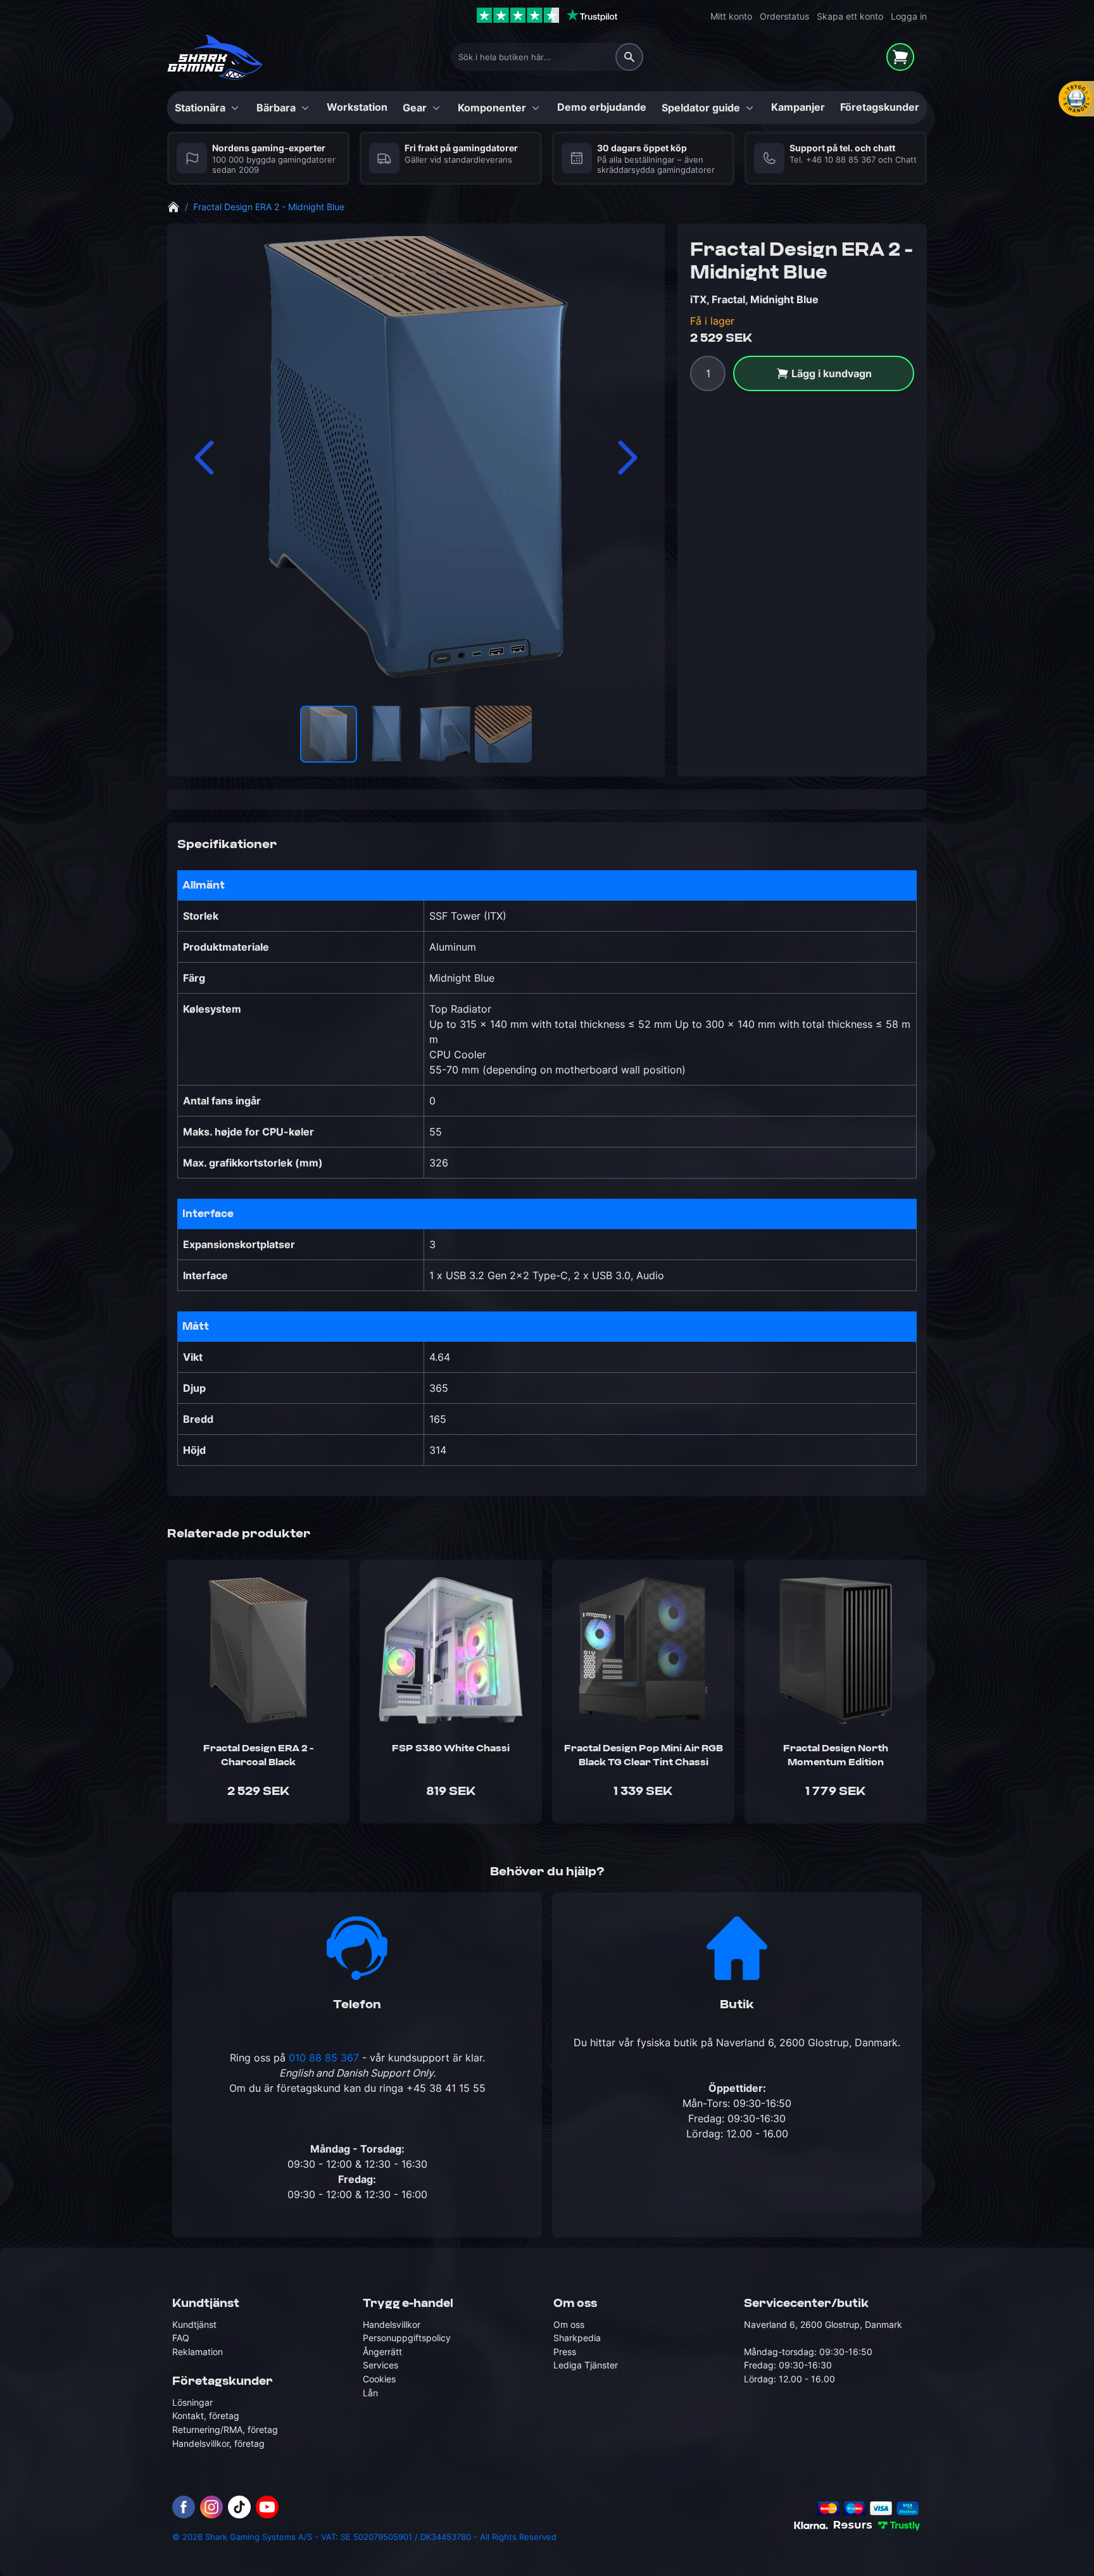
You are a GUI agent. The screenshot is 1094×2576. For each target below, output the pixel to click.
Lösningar (192, 2402)
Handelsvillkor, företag (218, 2443)
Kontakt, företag (206, 2416)
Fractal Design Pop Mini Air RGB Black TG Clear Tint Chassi (644, 1756)
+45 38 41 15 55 (446, 2088)
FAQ (181, 2338)
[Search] (629, 57)
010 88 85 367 (324, 2058)
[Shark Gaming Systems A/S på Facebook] (184, 2507)
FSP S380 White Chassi (451, 1748)
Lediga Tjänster (586, 2365)
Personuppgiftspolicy (407, 2338)
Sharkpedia (577, 2338)
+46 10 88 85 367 (841, 160)
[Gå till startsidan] (173, 206)
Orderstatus (784, 16)
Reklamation (198, 2351)
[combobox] (547, 57)
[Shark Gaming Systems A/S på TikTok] (239, 2507)
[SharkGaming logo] (215, 57)
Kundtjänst (194, 2324)
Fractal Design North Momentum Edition (836, 1756)
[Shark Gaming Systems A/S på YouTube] (267, 2507)
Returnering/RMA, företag (225, 2429)
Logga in (909, 16)
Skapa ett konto (850, 16)
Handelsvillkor (392, 2324)
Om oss (569, 2324)
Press (565, 2351)
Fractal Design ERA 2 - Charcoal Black (258, 1756)
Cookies (379, 2379)
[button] (205, 458)
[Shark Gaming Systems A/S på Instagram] (211, 2507)
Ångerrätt (382, 2351)
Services (380, 2365)
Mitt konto (731, 16)
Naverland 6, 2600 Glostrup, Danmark (807, 2042)
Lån (370, 2392)
